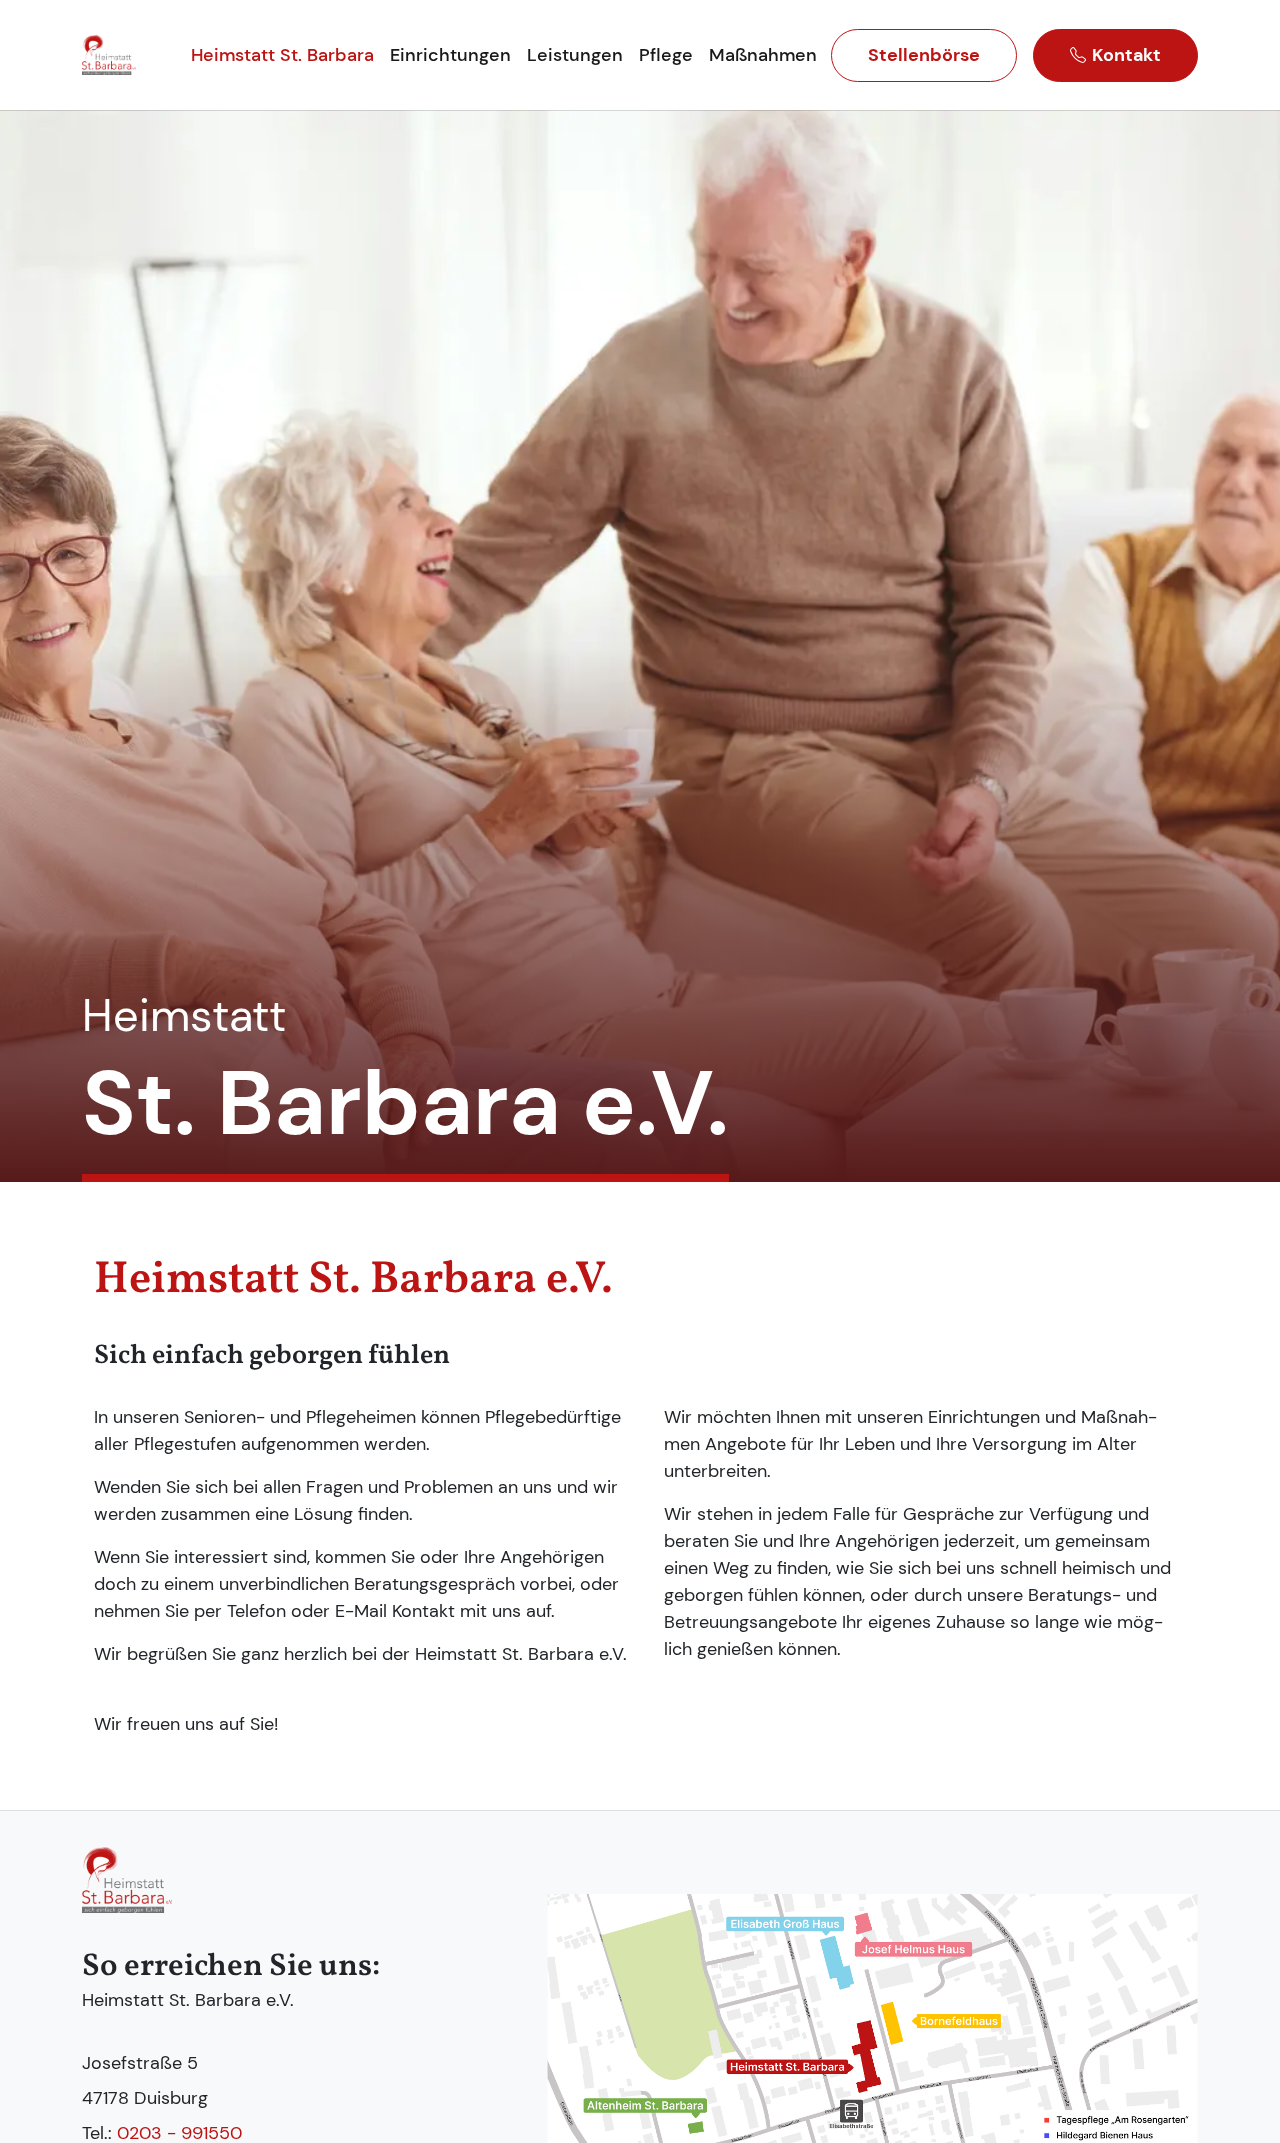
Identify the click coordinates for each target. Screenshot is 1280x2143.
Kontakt (1126, 55)
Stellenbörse (924, 55)
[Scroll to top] (1241, 2104)
